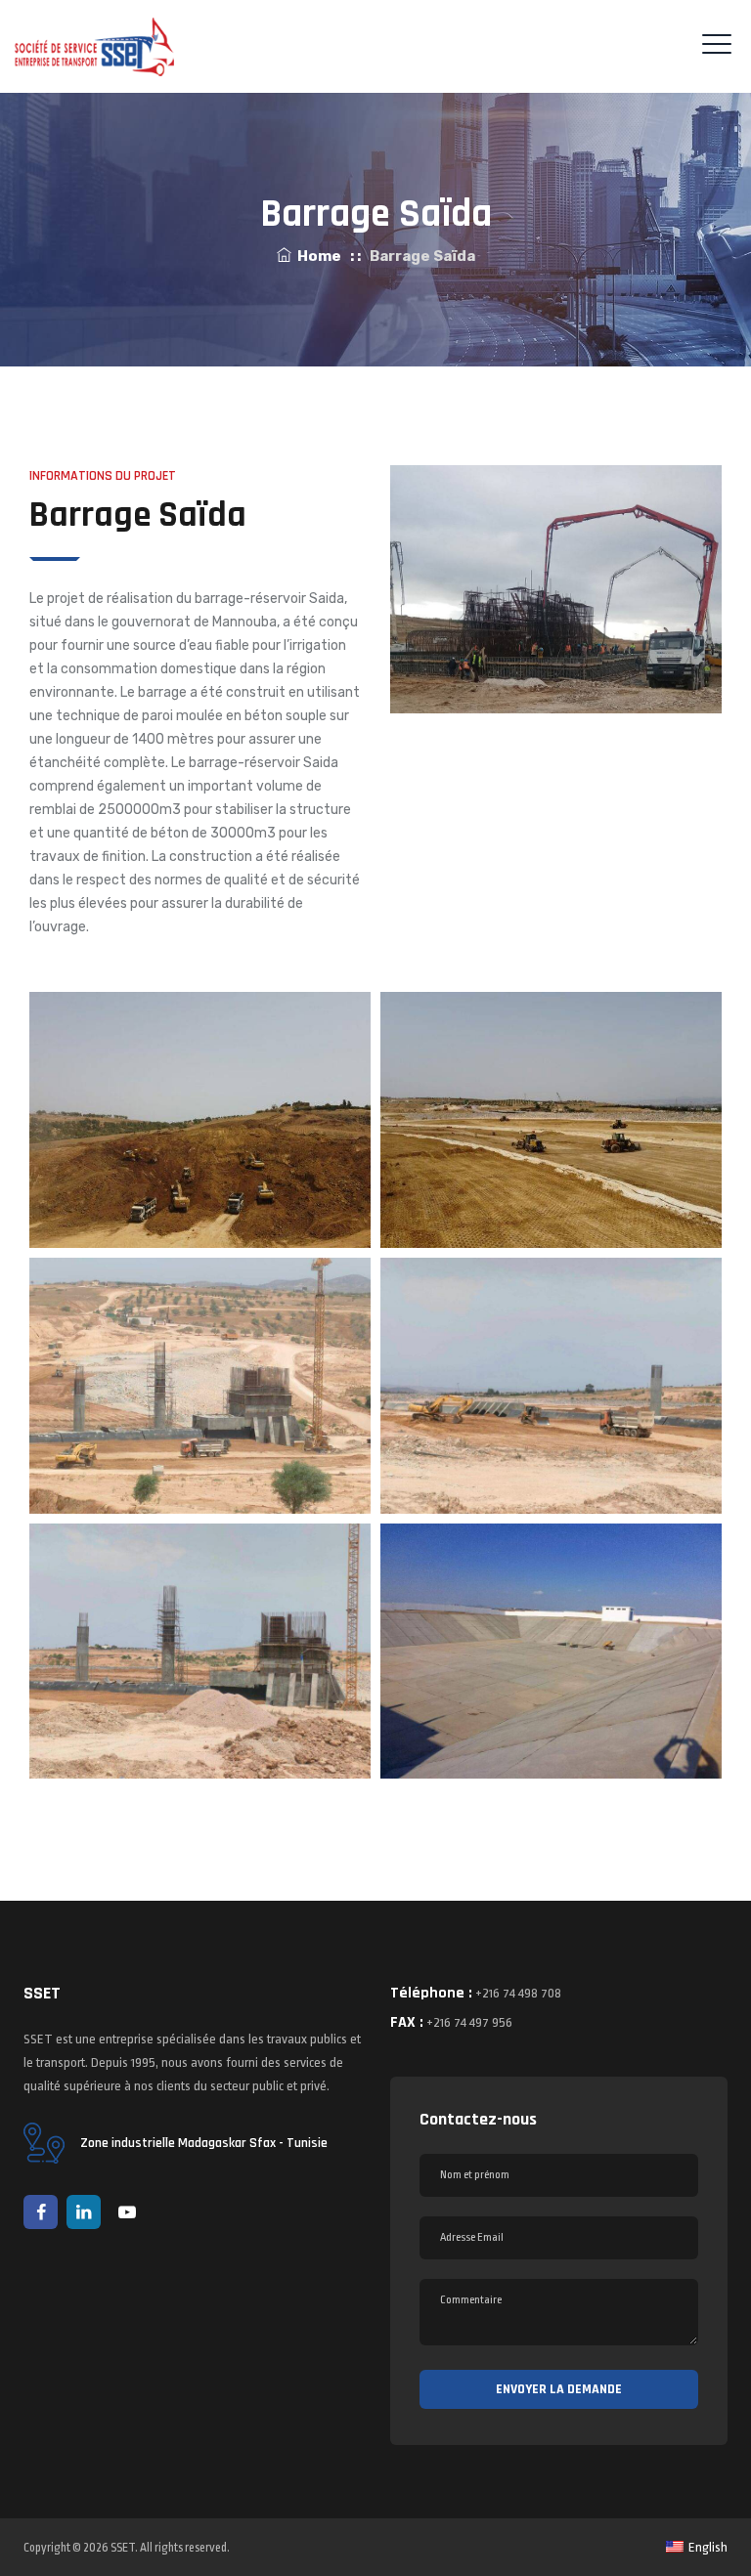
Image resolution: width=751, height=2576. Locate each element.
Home (316, 256)
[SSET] (94, 46)
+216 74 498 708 (518, 1993)
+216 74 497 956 (469, 2022)
